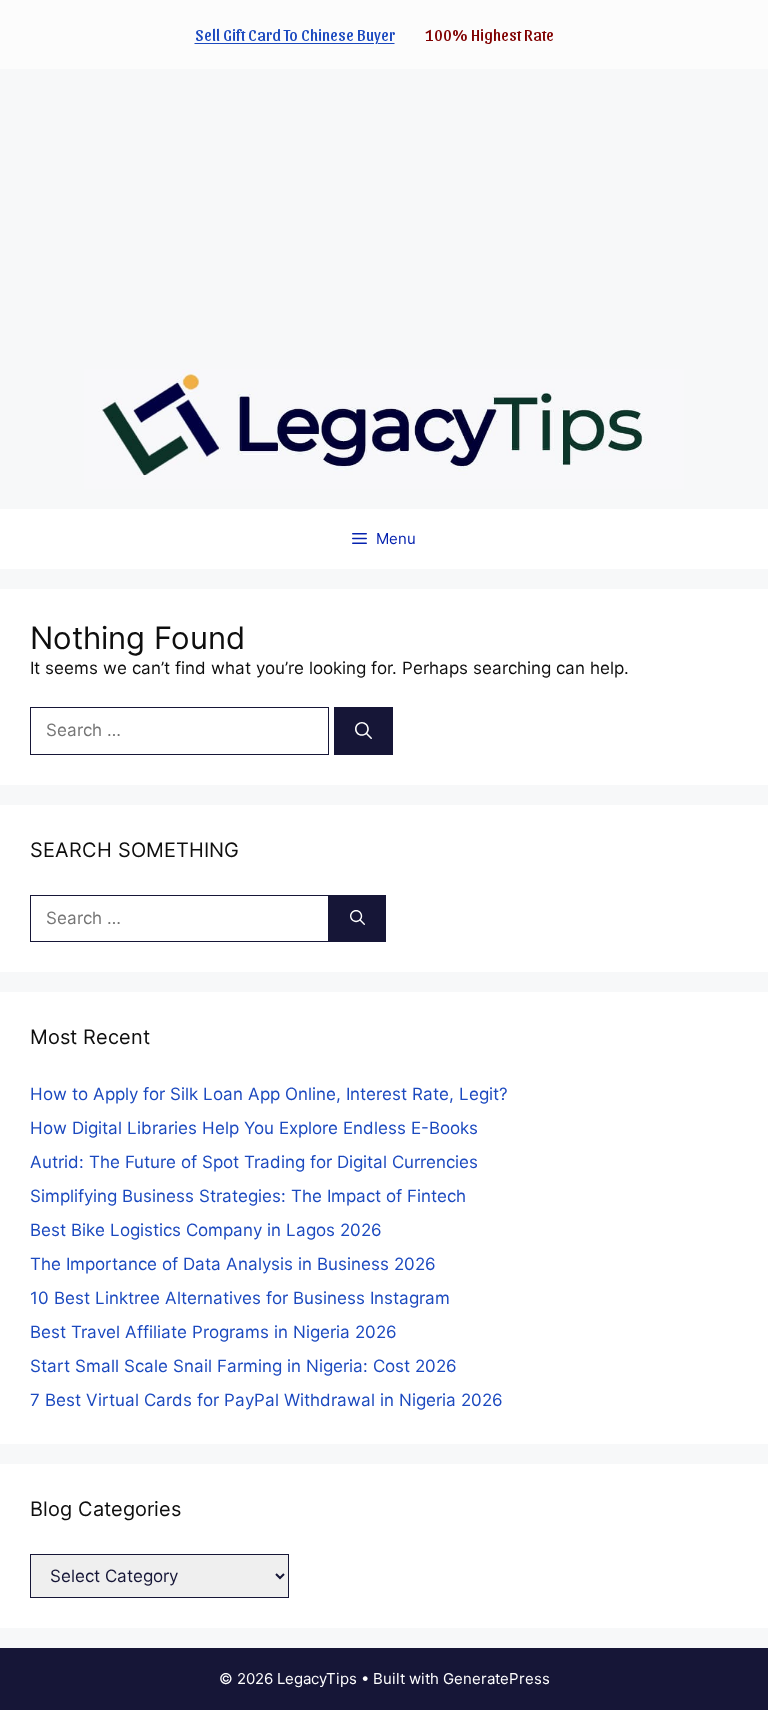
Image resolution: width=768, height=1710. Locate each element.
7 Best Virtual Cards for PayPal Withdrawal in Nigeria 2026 (266, 1400)
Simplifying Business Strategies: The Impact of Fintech (248, 1196)
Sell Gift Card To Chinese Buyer (295, 34)
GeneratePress (496, 1678)
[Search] (363, 731)
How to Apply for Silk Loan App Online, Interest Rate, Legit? (269, 1094)
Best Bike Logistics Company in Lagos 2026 (206, 1230)
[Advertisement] (384, 209)
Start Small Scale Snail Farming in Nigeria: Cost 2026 (243, 1366)
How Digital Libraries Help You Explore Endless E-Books (254, 1128)
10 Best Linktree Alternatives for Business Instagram (240, 1298)
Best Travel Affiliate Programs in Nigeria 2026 (213, 1332)
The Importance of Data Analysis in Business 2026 (233, 1264)
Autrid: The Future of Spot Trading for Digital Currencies (254, 1162)
